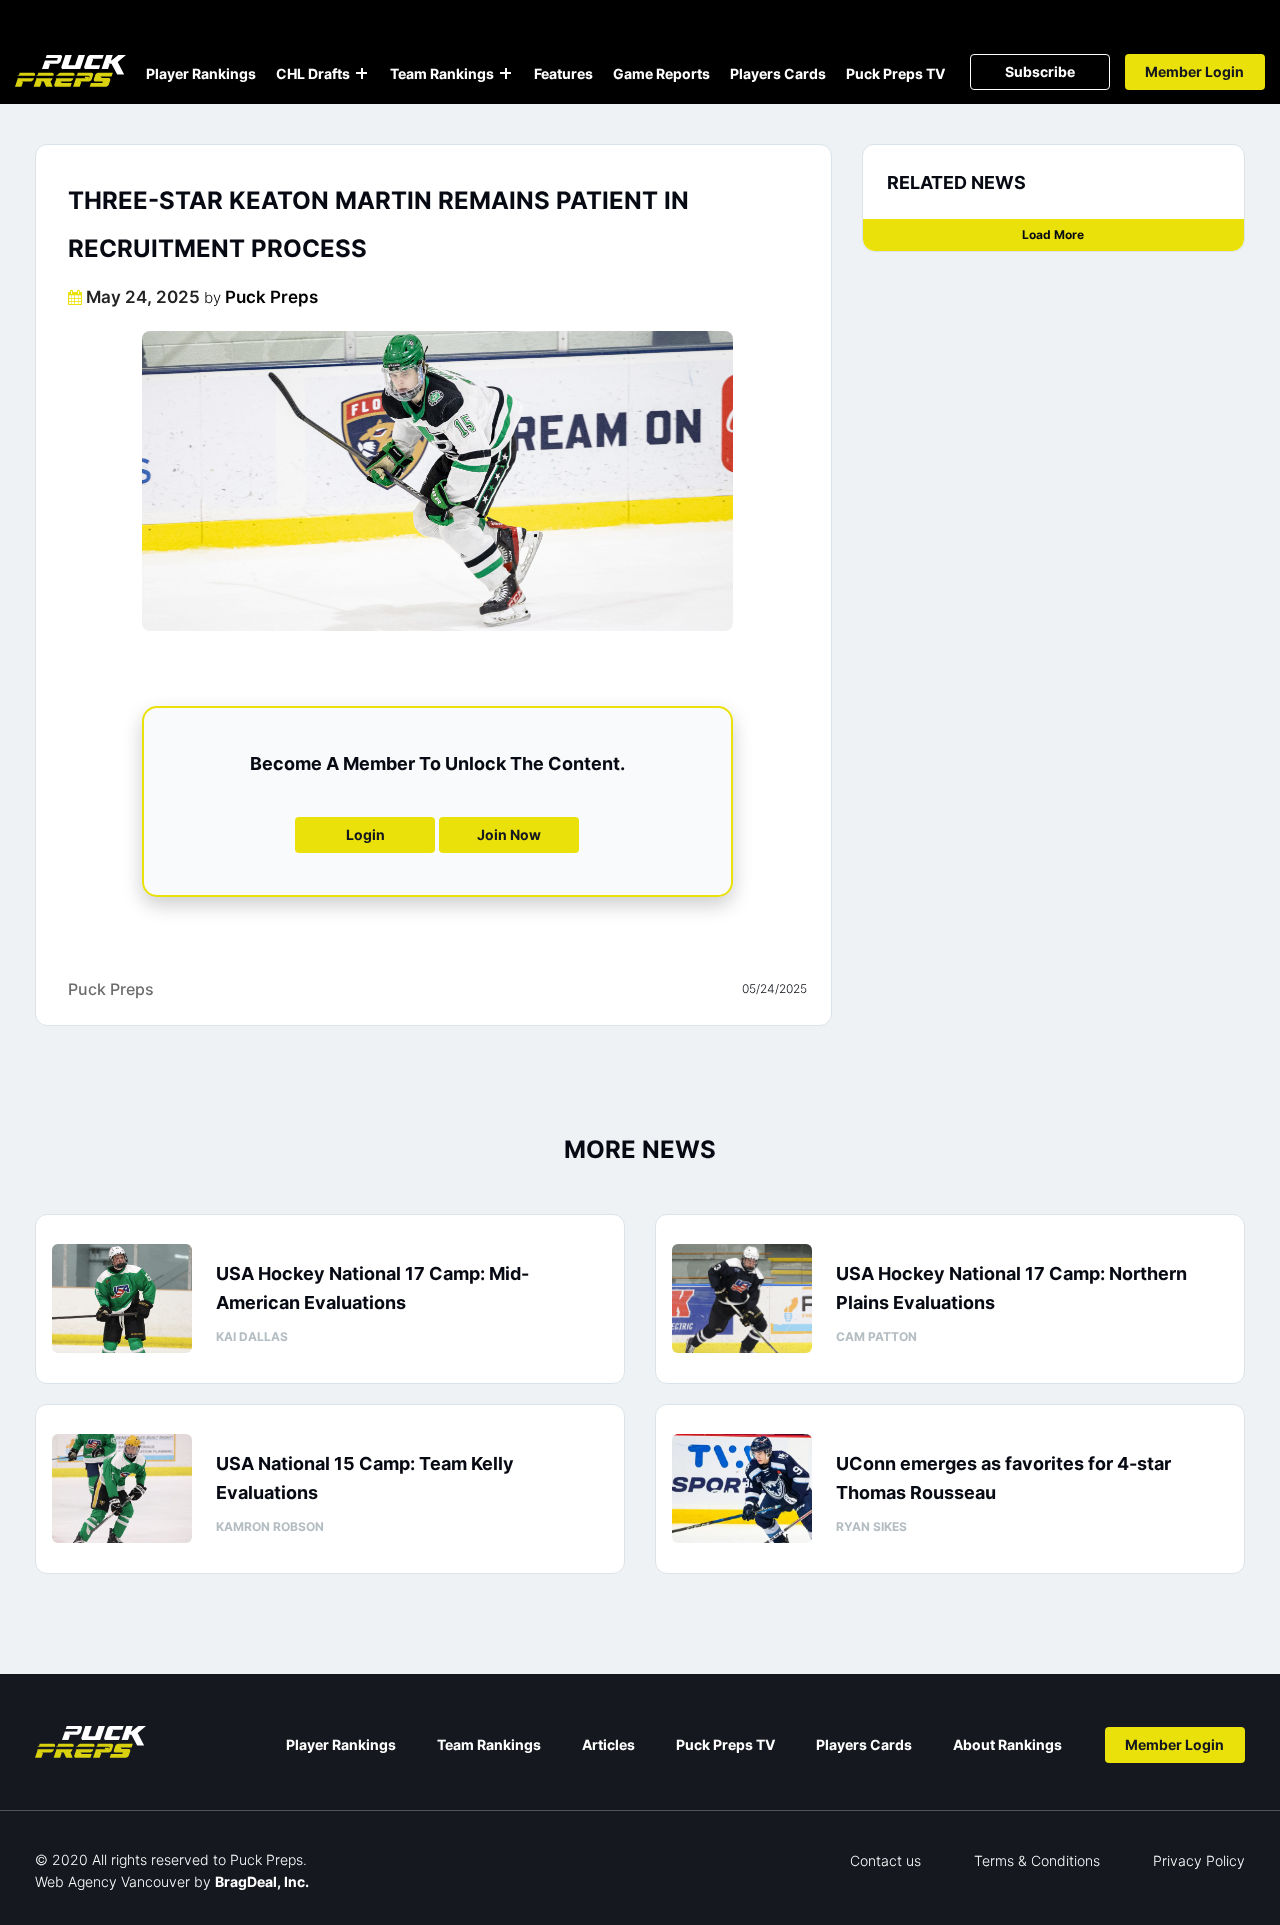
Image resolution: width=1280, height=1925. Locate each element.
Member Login (1194, 71)
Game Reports (661, 73)
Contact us (885, 1860)
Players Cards (778, 73)
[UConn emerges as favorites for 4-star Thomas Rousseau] (742, 1488)
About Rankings (1007, 1744)
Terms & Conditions (1037, 1860)
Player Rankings (201, 73)
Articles (608, 1744)
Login (365, 834)
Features (563, 73)
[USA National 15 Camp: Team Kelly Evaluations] (122, 1488)
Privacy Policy (1199, 1860)
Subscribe (1040, 71)
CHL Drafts (313, 73)
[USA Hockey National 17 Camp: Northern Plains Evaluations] (742, 1298)
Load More (1053, 234)
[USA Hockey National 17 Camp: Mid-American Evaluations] (122, 1298)
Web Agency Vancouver (112, 1881)
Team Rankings (442, 73)
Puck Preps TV (895, 73)
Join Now (509, 834)
